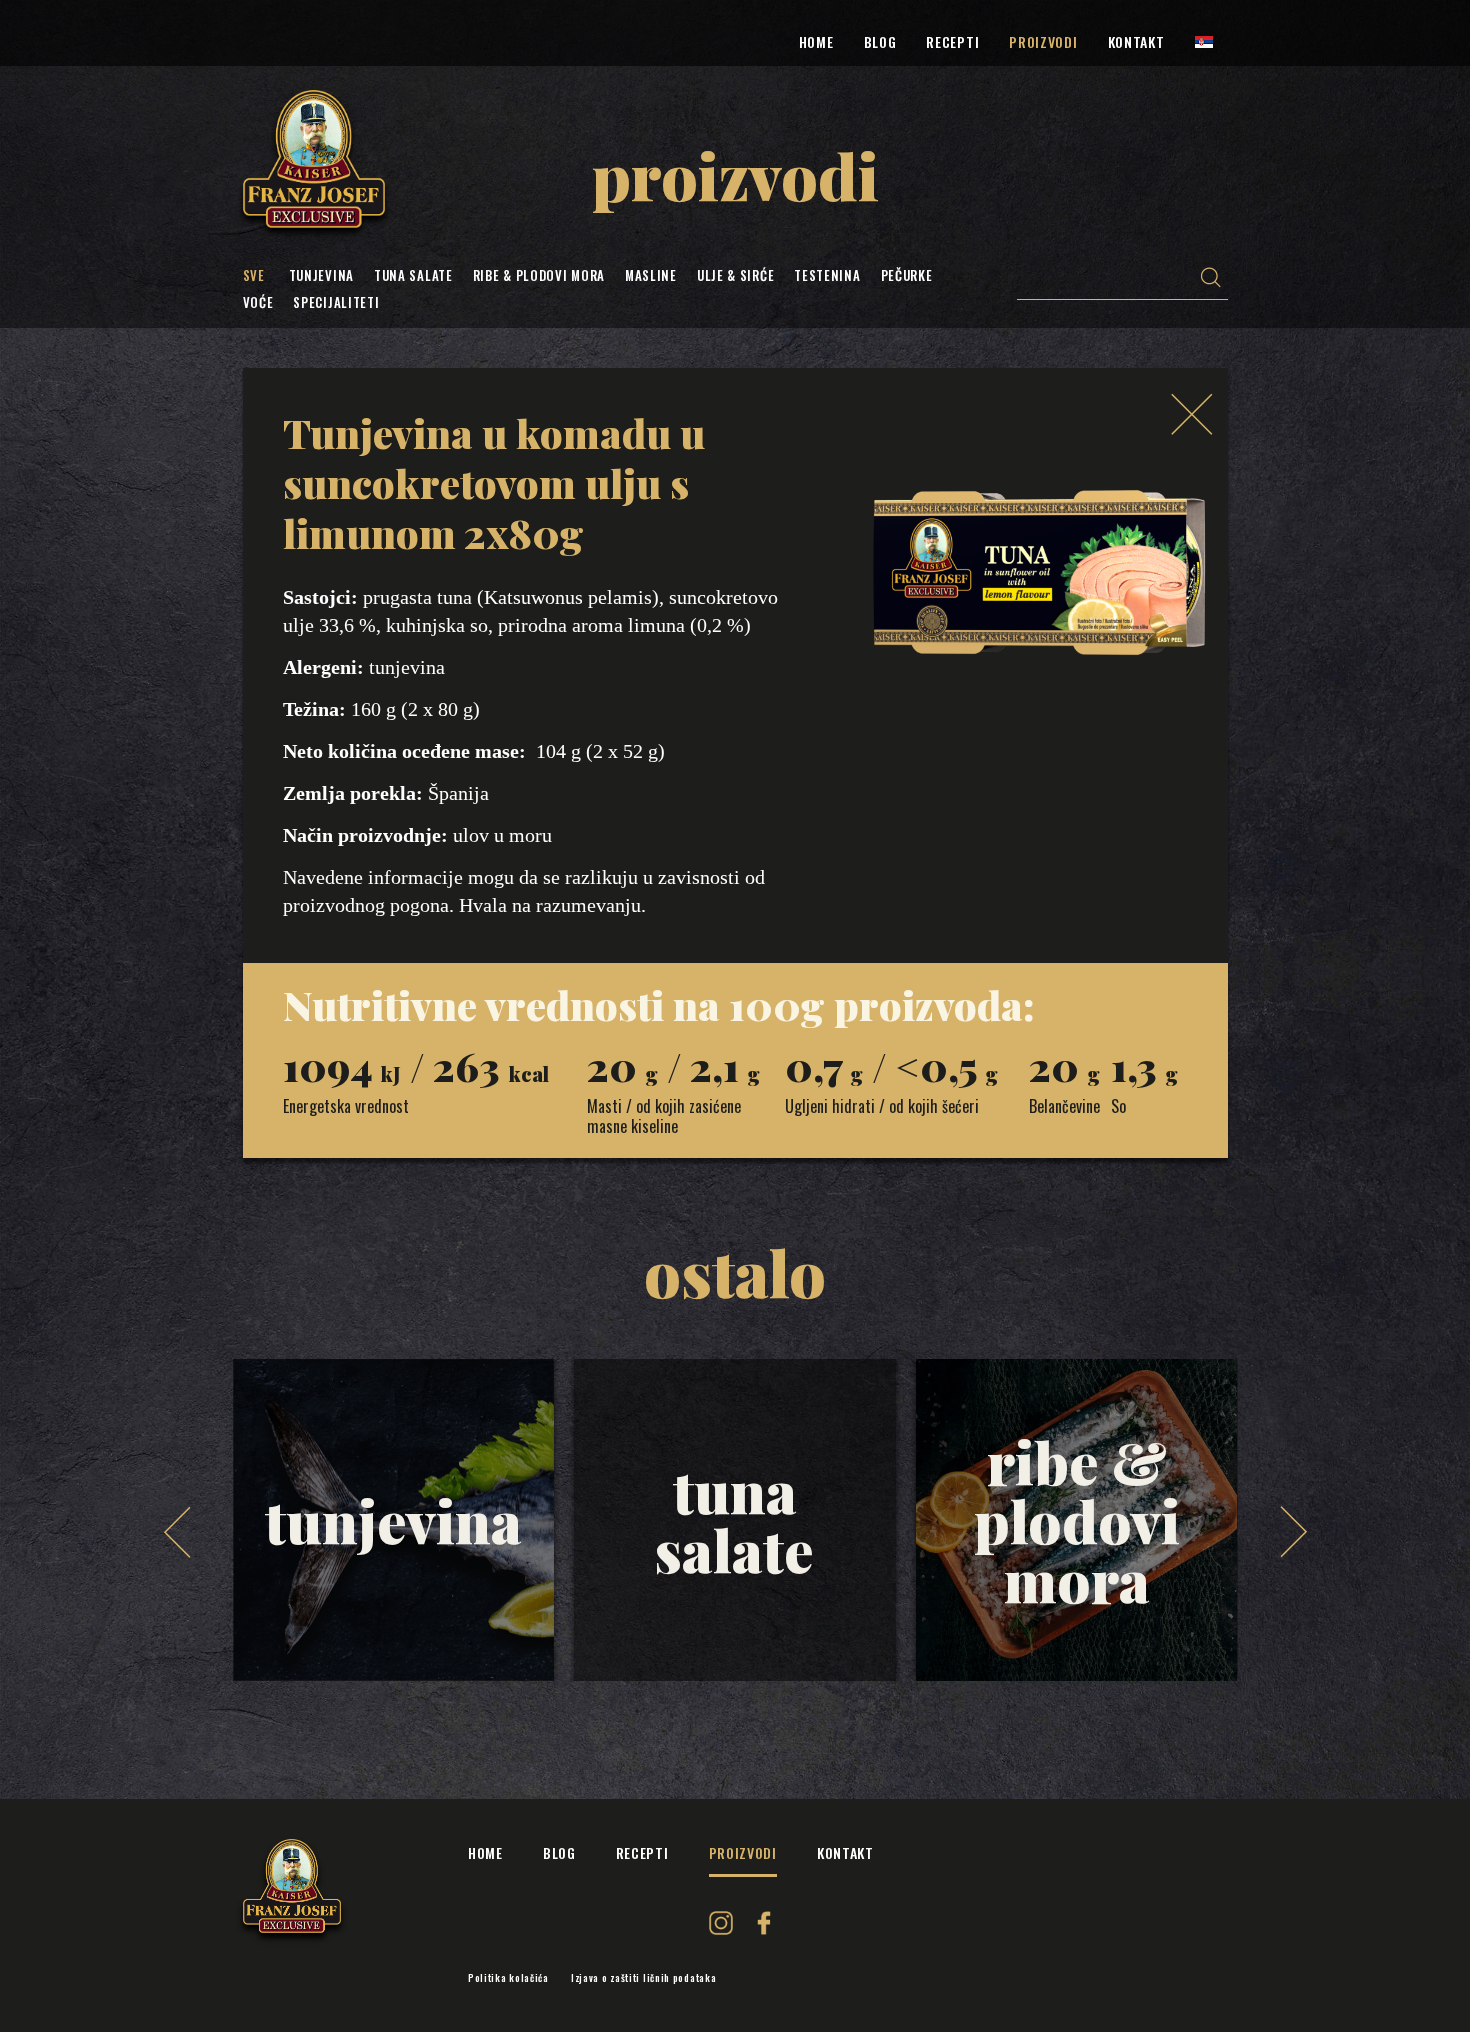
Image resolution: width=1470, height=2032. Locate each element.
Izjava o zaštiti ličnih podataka (643, 1978)
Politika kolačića (508, 1978)
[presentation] (177, 1532)
